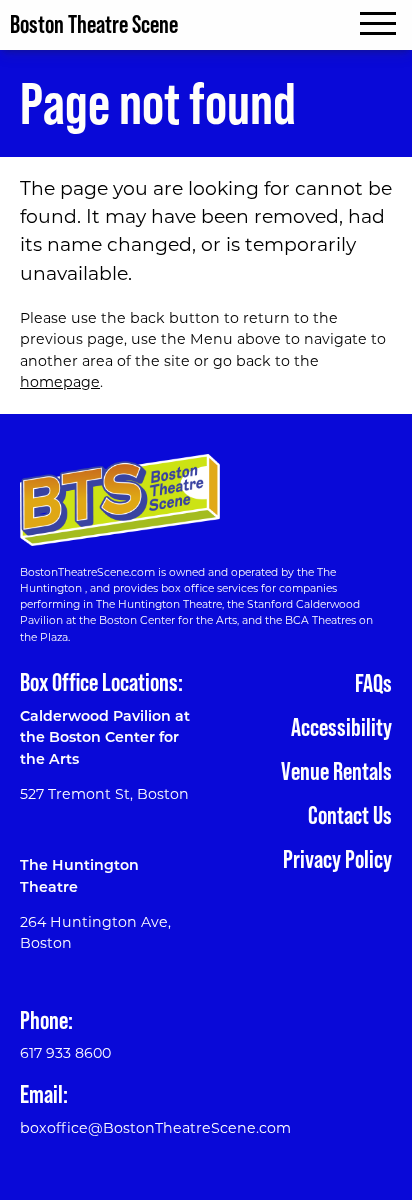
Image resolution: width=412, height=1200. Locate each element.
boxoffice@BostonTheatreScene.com (155, 1129)
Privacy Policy (337, 859)
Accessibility (341, 727)
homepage (60, 383)
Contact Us (350, 815)
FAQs (373, 683)
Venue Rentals (336, 771)
